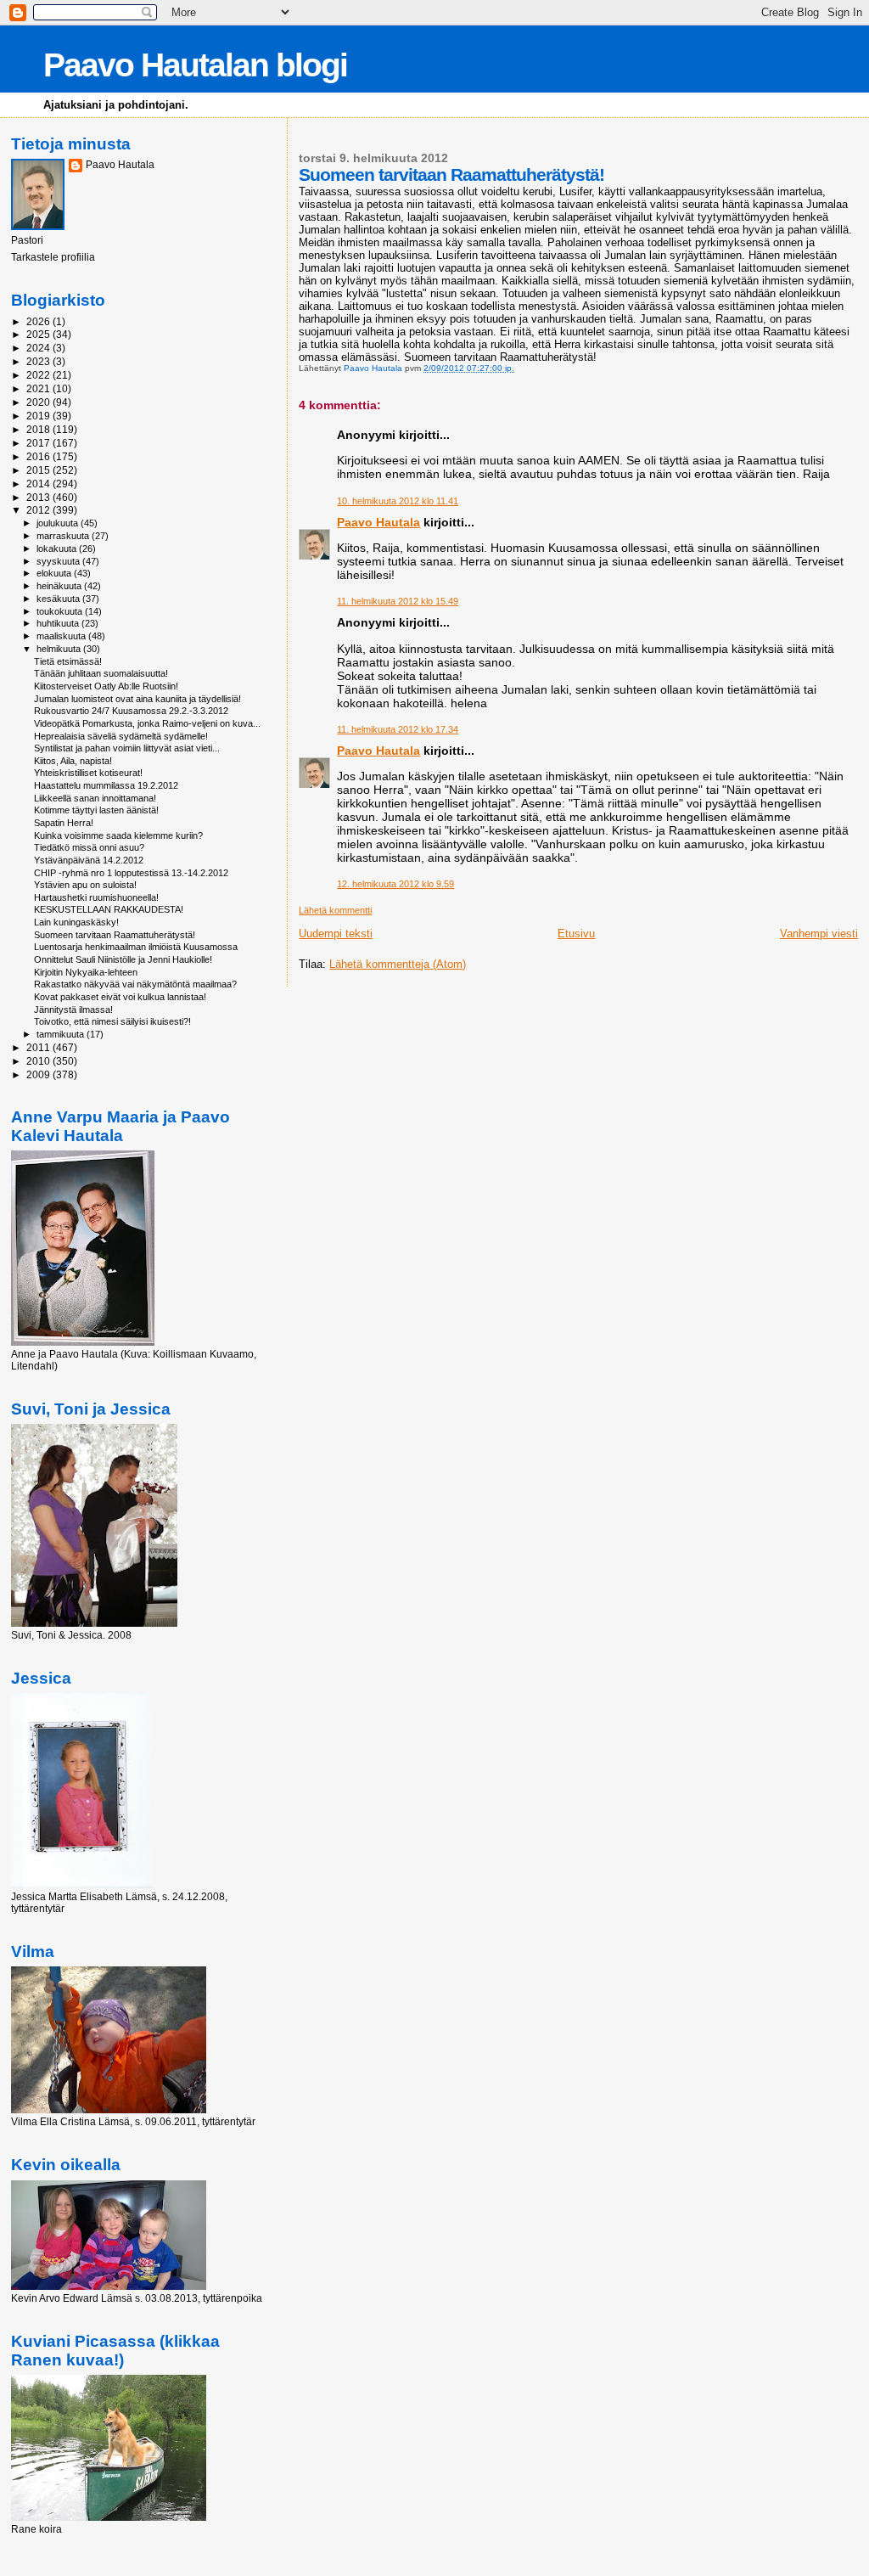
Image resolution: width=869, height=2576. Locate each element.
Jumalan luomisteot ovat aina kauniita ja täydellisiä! (137, 699)
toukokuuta (61, 611)
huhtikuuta (59, 623)
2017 (39, 443)
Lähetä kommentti (335, 910)
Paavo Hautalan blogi (195, 65)
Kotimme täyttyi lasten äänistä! (96, 810)
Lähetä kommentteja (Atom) (398, 964)
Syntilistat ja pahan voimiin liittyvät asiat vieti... (127, 748)
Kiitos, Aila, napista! (73, 761)
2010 (39, 1061)
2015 (39, 470)
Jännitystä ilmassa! (73, 1010)
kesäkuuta (59, 599)
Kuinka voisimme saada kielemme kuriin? (118, 835)
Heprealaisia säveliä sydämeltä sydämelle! (121, 736)
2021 (39, 388)
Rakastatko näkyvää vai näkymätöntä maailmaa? (135, 984)
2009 (39, 1074)
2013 (39, 497)
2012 (39, 510)
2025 (39, 334)
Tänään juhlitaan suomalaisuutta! (101, 673)
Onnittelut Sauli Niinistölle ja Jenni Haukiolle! (123, 959)
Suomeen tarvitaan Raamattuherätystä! (115, 935)
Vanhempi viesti (819, 934)
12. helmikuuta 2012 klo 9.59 (395, 884)
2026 (39, 321)
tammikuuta (62, 1034)
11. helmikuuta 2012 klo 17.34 (398, 729)
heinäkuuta (60, 586)
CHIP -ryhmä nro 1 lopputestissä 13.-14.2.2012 (131, 873)
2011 (39, 1047)
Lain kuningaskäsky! (76, 922)
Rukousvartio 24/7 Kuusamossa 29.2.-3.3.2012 (131, 711)
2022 (39, 375)
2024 (39, 348)
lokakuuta (58, 548)
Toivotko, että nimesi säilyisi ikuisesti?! (112, 1021)
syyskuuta (59, 561)
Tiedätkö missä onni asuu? (89, 847)
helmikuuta (60, 649)
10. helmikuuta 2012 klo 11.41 (398, 501)
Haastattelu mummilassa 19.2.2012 (106, 785)
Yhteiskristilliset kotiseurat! (88, 773)
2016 (39, 456)
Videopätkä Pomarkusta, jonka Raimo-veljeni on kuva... (147, 723)
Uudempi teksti (336, 934)
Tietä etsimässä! (68, 661)
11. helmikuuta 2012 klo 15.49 (398, 601)
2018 (39, 429)
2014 (39, 484)
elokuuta (55, 573)
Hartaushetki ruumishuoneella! (96, 897)
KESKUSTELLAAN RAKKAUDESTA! (109, 909)
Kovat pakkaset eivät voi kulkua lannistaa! (120, 997)
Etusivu (576, 934)
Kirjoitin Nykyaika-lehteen (86, 972)
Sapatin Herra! (64, 823)
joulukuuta (59, 523)
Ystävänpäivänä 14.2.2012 (89, 860)
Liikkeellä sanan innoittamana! (95, 798)
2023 (39, 361)
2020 (39, 402)
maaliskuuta (62, 636)
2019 (39, 416)
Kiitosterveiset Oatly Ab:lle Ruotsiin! (106, 686)
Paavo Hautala (378, 522)
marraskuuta (64, 536)
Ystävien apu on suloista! (85, 885)
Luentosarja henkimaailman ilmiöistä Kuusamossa (136, 947)
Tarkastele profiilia (53, 257)
